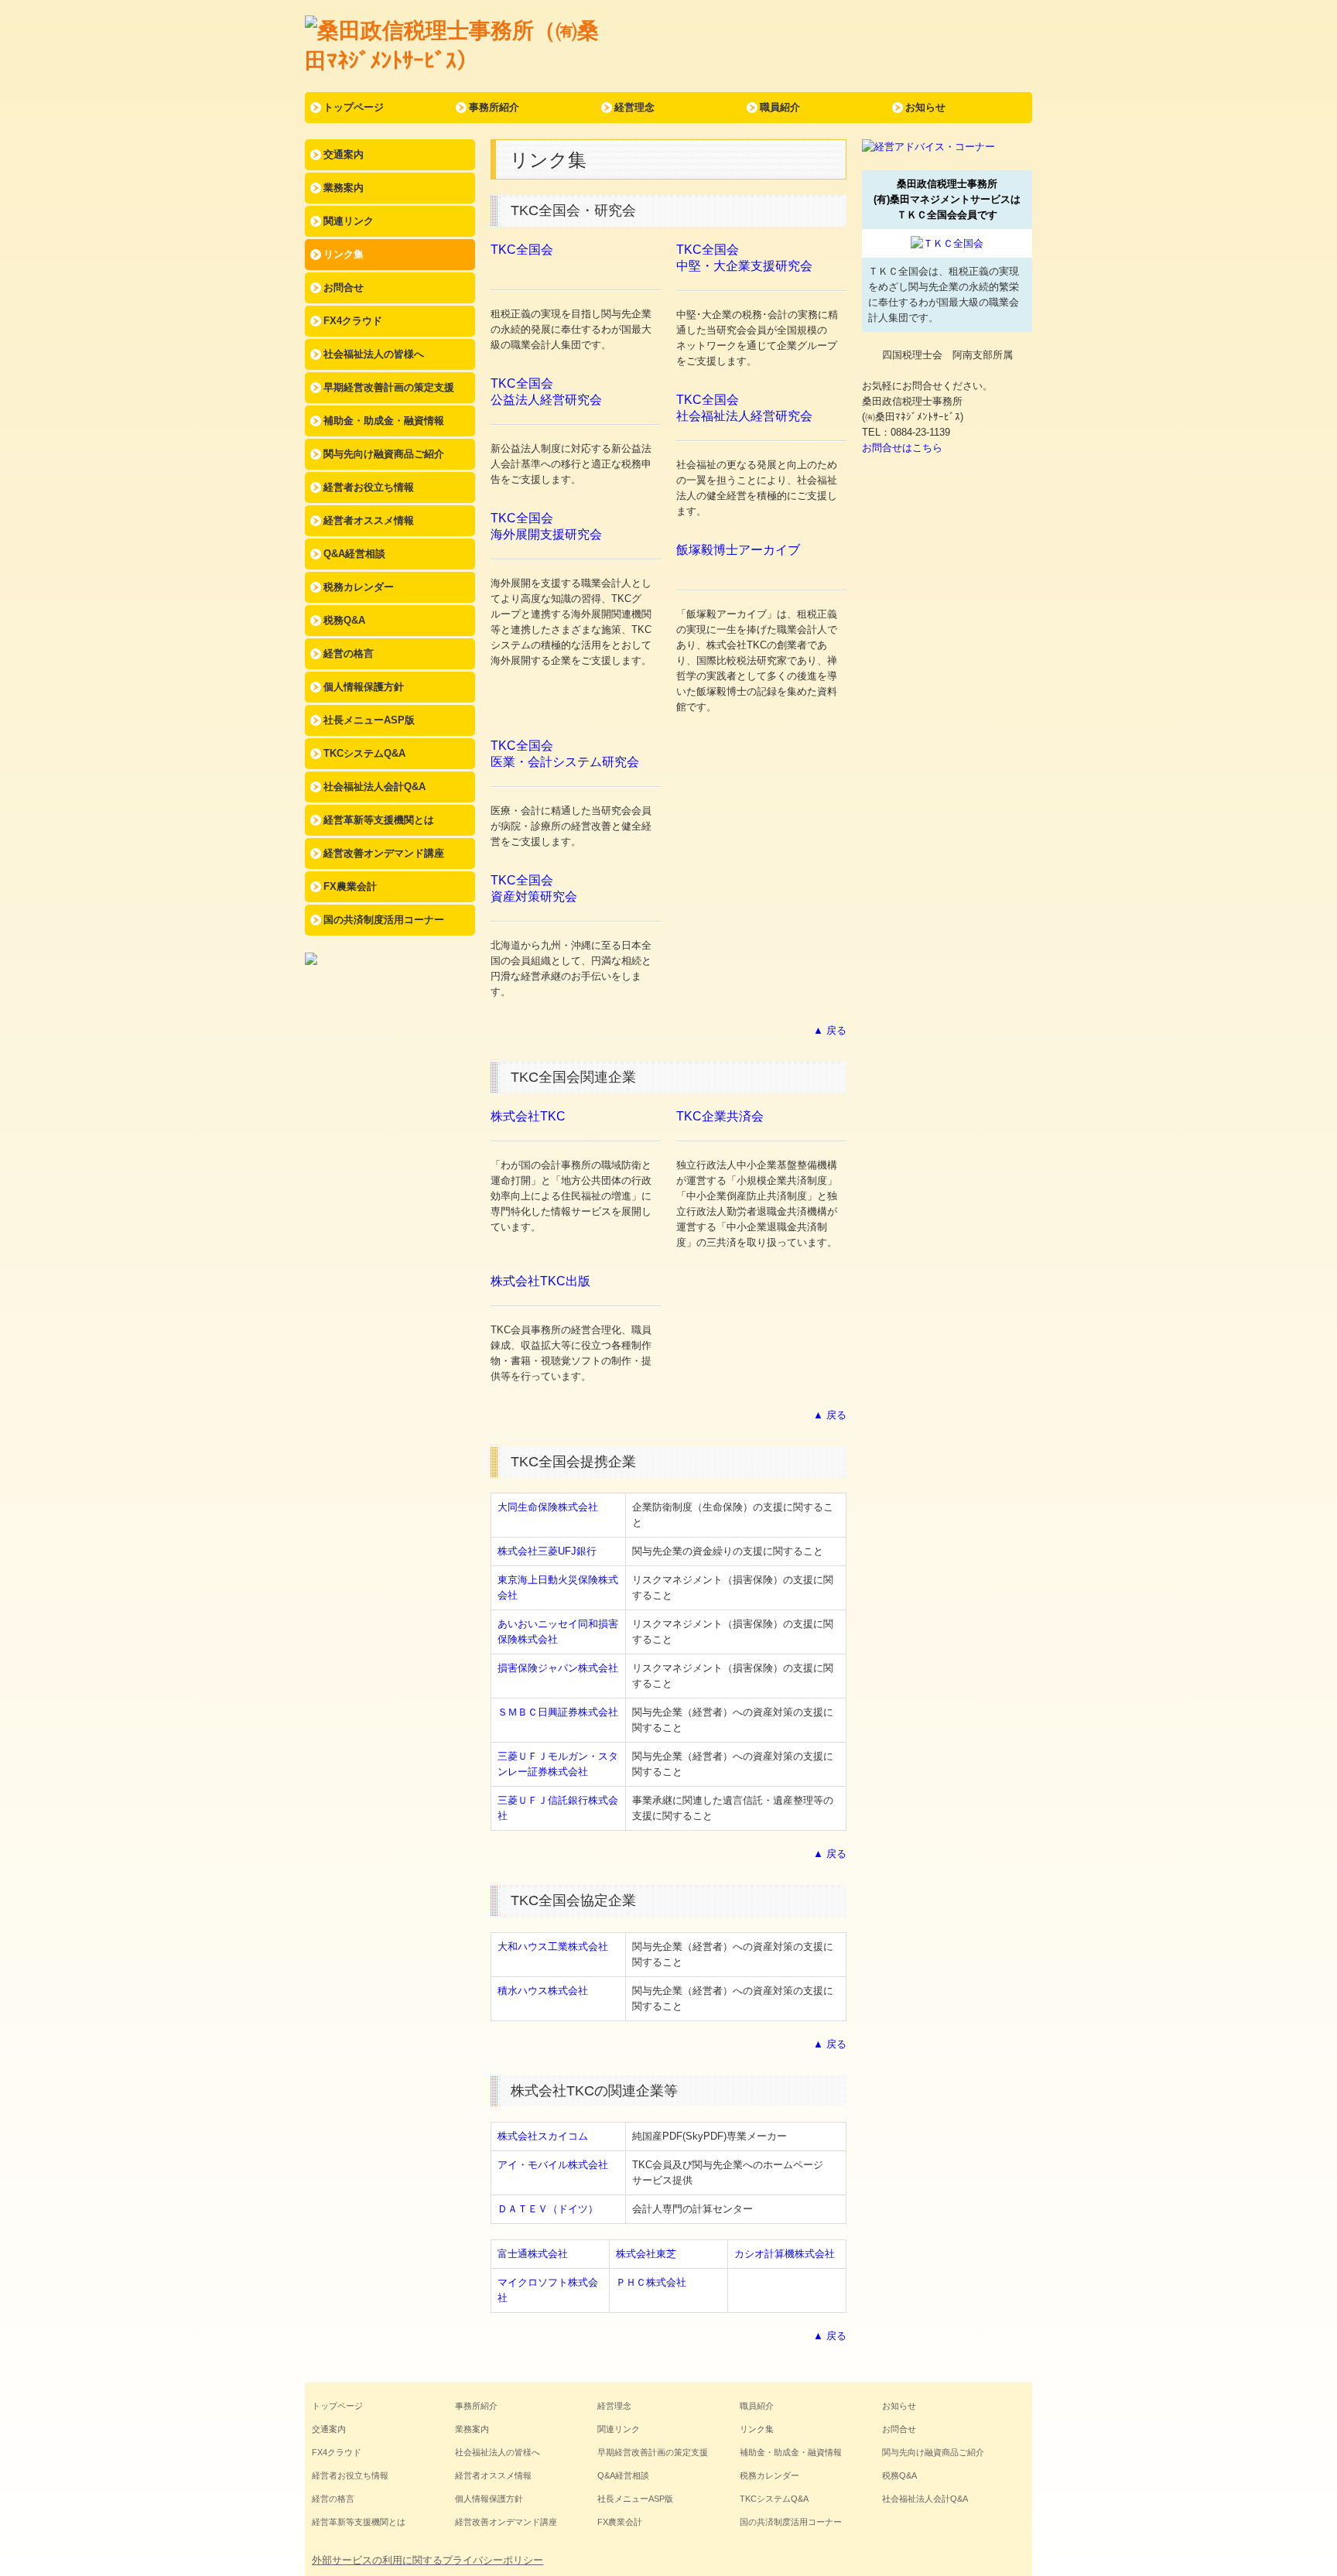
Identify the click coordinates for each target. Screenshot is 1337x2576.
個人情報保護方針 (364, 687)
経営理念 (634, 107)
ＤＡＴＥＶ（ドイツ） (548, 2209)
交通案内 (344, 154)
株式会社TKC (528, 1116)
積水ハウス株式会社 (543, 1991)
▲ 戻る (830, 1030)
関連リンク (349, 221)
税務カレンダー (359, 587)
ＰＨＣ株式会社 (651, 2282)
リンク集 (344, 254)
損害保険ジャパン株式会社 (558, 1668)
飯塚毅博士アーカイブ (738, 550)
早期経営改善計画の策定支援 (389, 387)
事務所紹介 (494, 107)
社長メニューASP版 (369, 720)
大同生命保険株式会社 (548, 1507)
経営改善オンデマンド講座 (384, 853)
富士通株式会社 (533, 2254)
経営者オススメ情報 (369, 520)
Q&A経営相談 (354, 554)
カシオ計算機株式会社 (785, 2254)
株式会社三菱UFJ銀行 (547, 1551)
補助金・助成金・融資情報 (384, 421)
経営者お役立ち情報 (369, 487)
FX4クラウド (353, 321)
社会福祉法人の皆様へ (374, 354)
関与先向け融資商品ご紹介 (384, 454)
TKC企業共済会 (720, 1116)
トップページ (354, 107)
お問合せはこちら (902, 448)
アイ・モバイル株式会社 (553, 2165)
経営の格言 (349, 653)
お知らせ (925, 107)
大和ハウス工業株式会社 (553, 1947)
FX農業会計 (350, 886)
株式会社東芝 (646, 2254)
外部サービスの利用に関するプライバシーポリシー (427, 2560)
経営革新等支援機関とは (379, 820)
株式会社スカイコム (543, 2136)
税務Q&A (344, 620)
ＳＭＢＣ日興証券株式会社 (558, 1712)
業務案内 (344, 188)
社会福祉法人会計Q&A (374, 787)
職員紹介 (780, 107)
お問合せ (344, 287)
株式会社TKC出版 (540, 1281)
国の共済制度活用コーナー (384, 920)
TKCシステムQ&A (364, 753)
